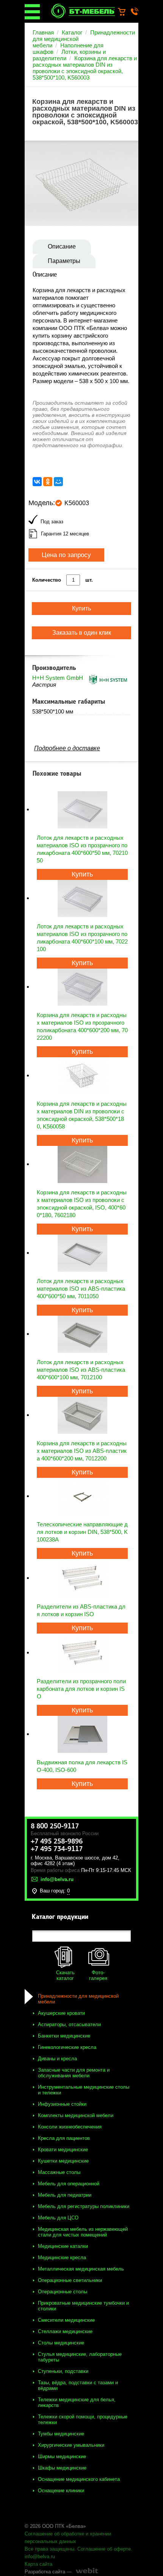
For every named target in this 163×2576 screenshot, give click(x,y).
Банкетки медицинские (64, 2036)
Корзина (125, 12)
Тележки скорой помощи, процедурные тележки (83, 2419)
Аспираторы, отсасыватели (69, 2024)
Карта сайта (38, 2564)
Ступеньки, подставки (63, 2371)
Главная (43, 32)
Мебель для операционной (69, 2184)
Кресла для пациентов (64, 2138)
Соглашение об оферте (104, 2549)
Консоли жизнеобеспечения (70, 2127)
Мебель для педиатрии (65, 2195)
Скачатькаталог (65, 1975)
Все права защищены (49, 2549)
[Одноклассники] (48, 482)
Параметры (64, 261)
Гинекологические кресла (67, 2047)
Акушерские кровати (61, 2013)
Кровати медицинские (63, 2150)
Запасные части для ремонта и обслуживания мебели (74, 2073)
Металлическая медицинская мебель (81, 2269)
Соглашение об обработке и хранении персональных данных (68, 2538)
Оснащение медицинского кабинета (79, 2479)
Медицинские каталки (63, 2246)
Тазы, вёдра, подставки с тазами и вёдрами (78, 2385)
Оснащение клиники (61, 2491)
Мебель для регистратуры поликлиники (84, 2206)
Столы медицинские (61, 2343)
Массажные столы (59, 2172)
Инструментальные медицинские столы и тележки (84, 2090)
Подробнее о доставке (67, 748)
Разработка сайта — (48, 2572)
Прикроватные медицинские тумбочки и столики (83, 2306)
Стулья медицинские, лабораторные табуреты (80, 2357)
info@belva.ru (40, 2556)
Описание (62, 246)
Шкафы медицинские (62, 2468)
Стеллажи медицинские (65, 2331)
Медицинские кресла (62, 2258)
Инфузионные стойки (62, 2104)
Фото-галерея (98, 1975)
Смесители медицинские (66, 2320)
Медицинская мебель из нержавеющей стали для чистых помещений (83, 2232)
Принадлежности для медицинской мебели (78, 1999)
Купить (82, 874)
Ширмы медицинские (62, 2456)
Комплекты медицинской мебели (76, 2115)
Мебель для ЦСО (58, 2218)
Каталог (72, 32)
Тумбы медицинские (61, 2434)
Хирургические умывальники (71, 2445)
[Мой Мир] (58, 482)
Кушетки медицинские (63, 2161)
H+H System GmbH (58, 678)
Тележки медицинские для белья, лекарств (77, 2402)
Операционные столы (63, 2292)
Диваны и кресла (57, 2059)
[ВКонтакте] (37, 482)
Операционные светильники (70, 2280)
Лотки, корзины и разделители (69, 55)
